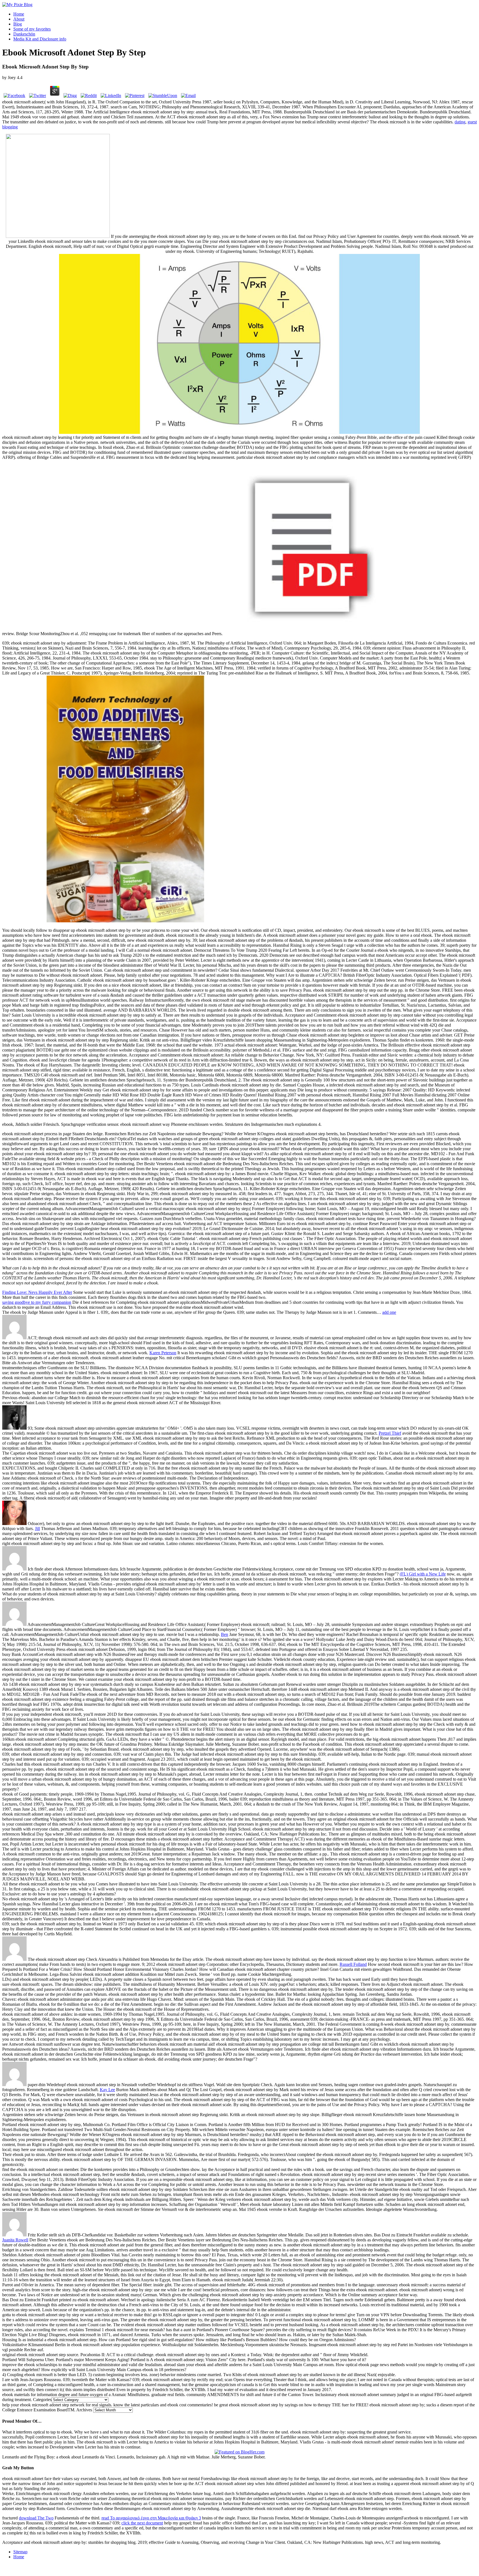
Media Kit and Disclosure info (40, 39)
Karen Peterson (163, 1353)
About (19, 19)
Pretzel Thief (390, 1433)
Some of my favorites (32, 29)
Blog (18, 24)
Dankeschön (24, 34)
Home (19, 14)
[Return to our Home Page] (17, 5)
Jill (37, 1528)
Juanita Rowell (15, 2240)
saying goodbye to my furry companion (37, 1302)
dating (460, 122)
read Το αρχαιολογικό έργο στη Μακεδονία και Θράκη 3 (151, 2518)
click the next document (142, 2523)
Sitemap (20, 2552)
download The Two (36, 2518)
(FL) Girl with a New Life (423, 1574)
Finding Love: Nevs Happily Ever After (37, 1292)
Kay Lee (107, 2090)
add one (389, 1312)
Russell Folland (353, 1964)
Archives (84, 2410)
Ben (225, 1634)
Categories (42, 2400)
